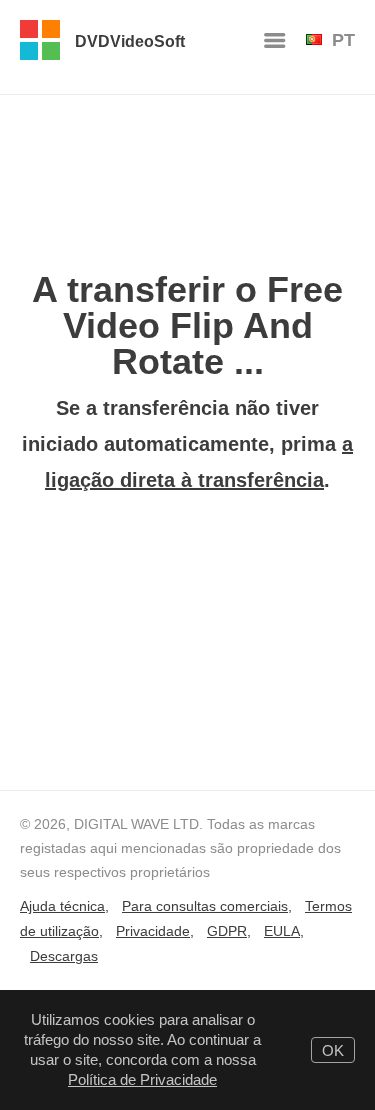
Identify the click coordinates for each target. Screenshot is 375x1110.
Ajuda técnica (62, 906)
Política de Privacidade (142, 1079)
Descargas (64, 956)
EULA (282, 931)
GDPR (227, 931)
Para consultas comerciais (205, 906)
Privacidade (153, 931)
